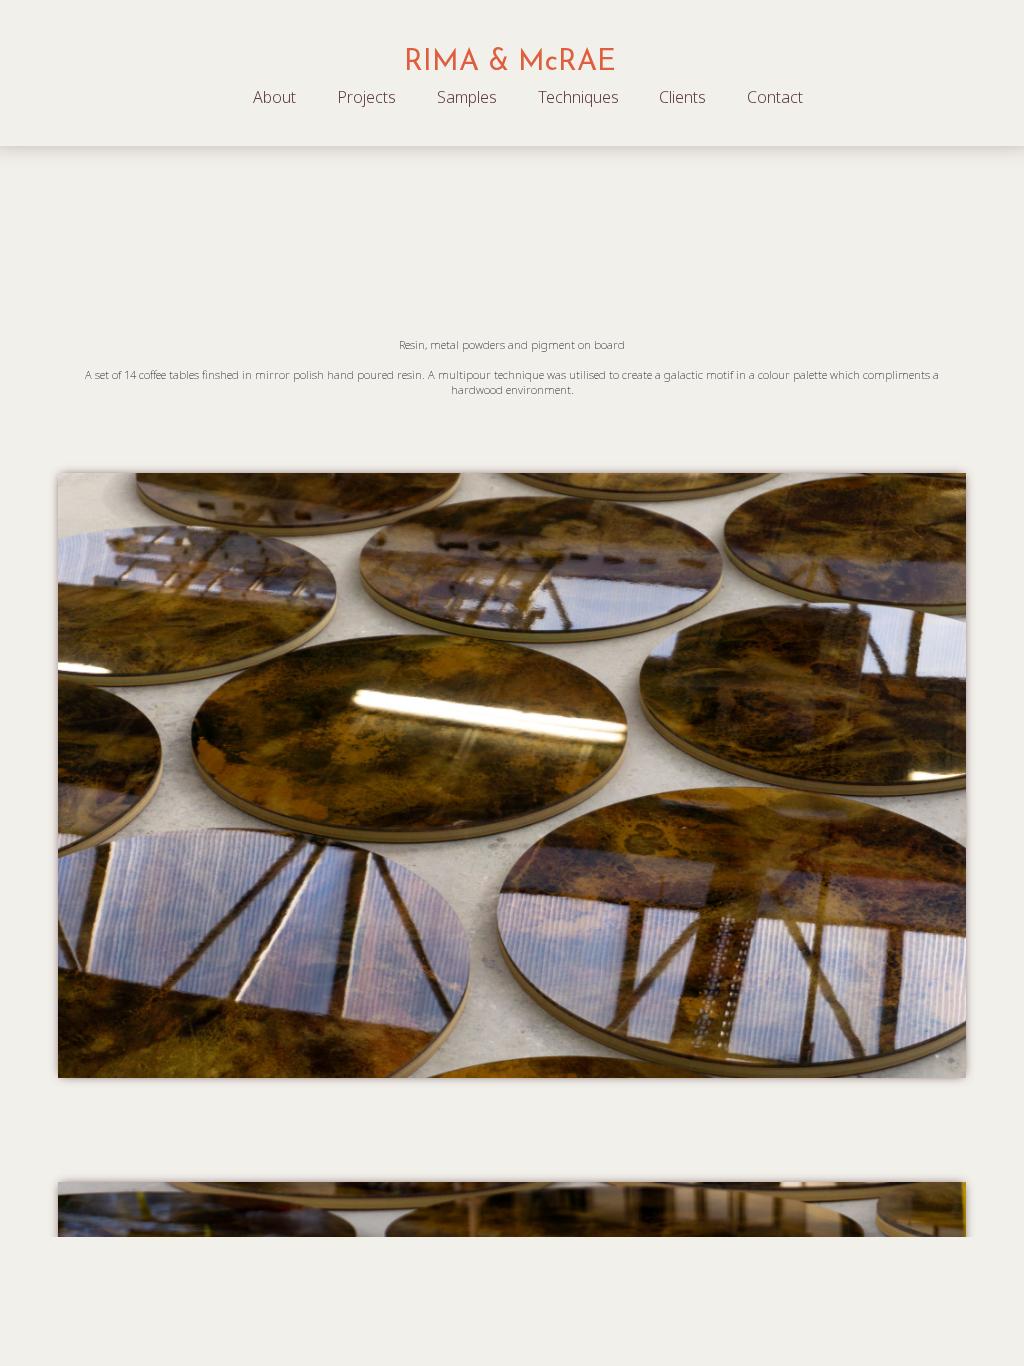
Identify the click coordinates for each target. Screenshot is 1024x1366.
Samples (467, 97)
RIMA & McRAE (510, 62)
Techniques (578, 97)
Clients (682, 97)
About (274, 97)
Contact (775, 97)
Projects (366, 97)
